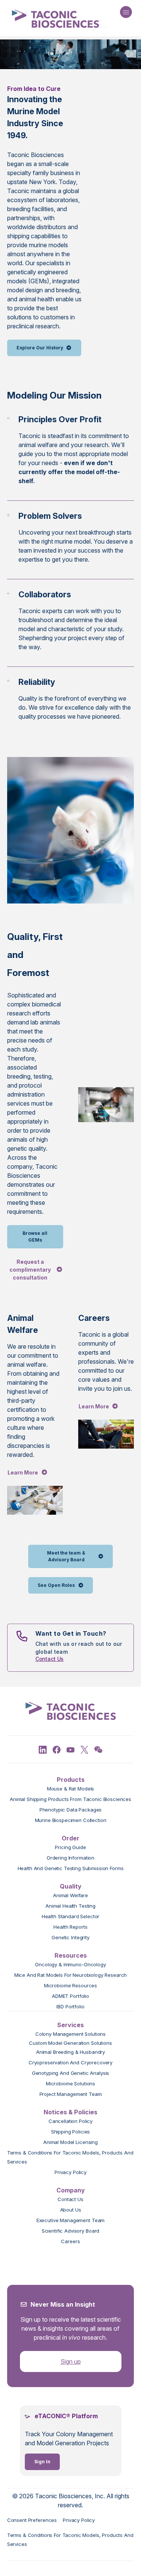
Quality (71, 1886)
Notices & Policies (70, 2112)
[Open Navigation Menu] (126, 12)
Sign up (71, 2361)
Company (71, 2190)
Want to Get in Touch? (71, 1633)
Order (70, 1838)
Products (71, 1780)
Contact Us (50, 1659)
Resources (71, 1955)
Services (70, 2025)
